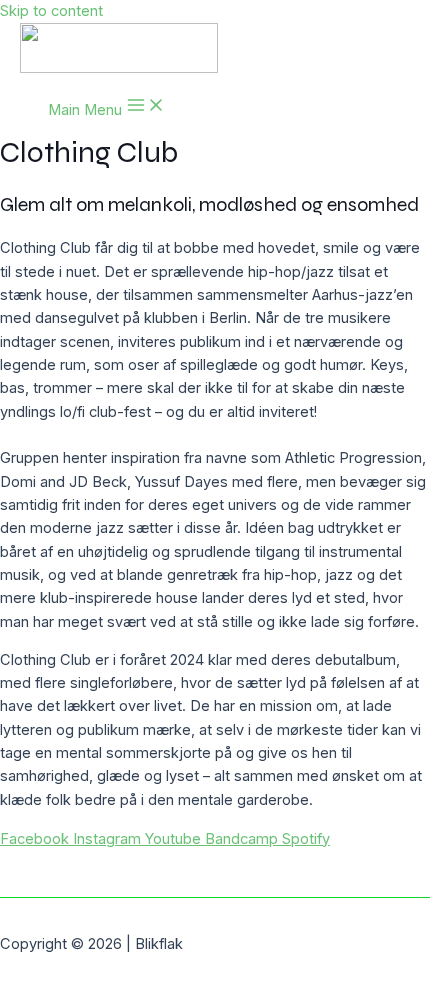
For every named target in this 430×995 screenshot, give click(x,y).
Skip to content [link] (51, 11)
